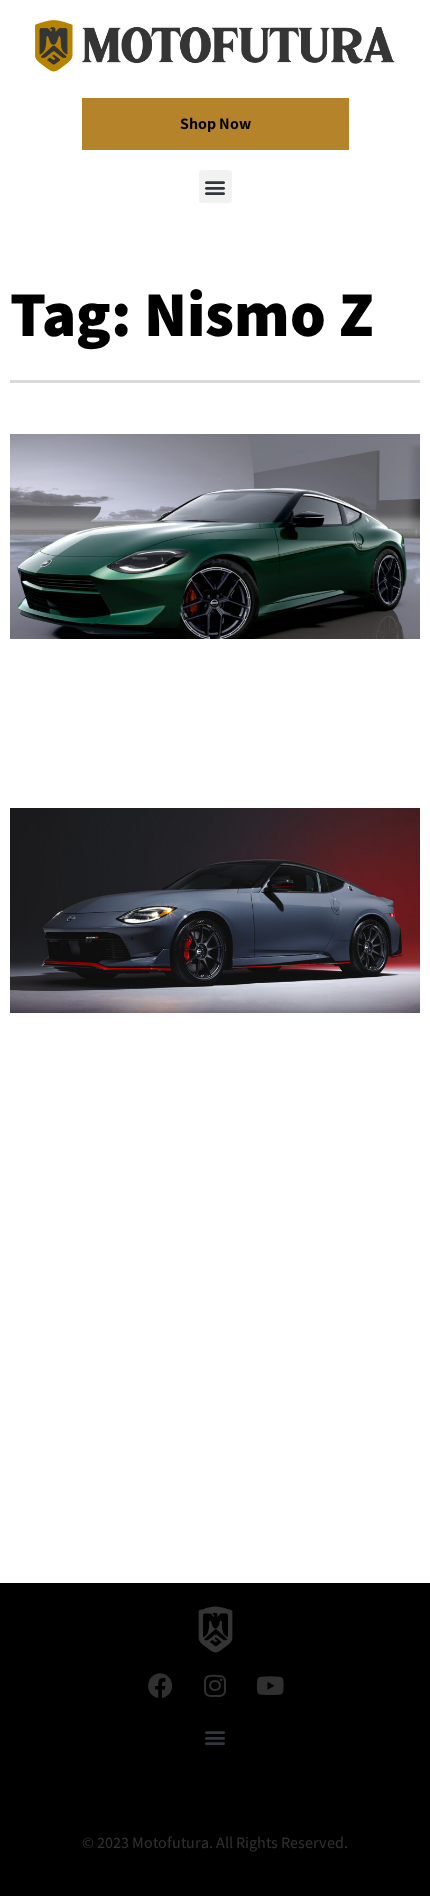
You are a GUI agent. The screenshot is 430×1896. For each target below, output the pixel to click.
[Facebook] (160, 1685)
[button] (215, 186)
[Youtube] (270, 1685)
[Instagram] (215, 1685)
